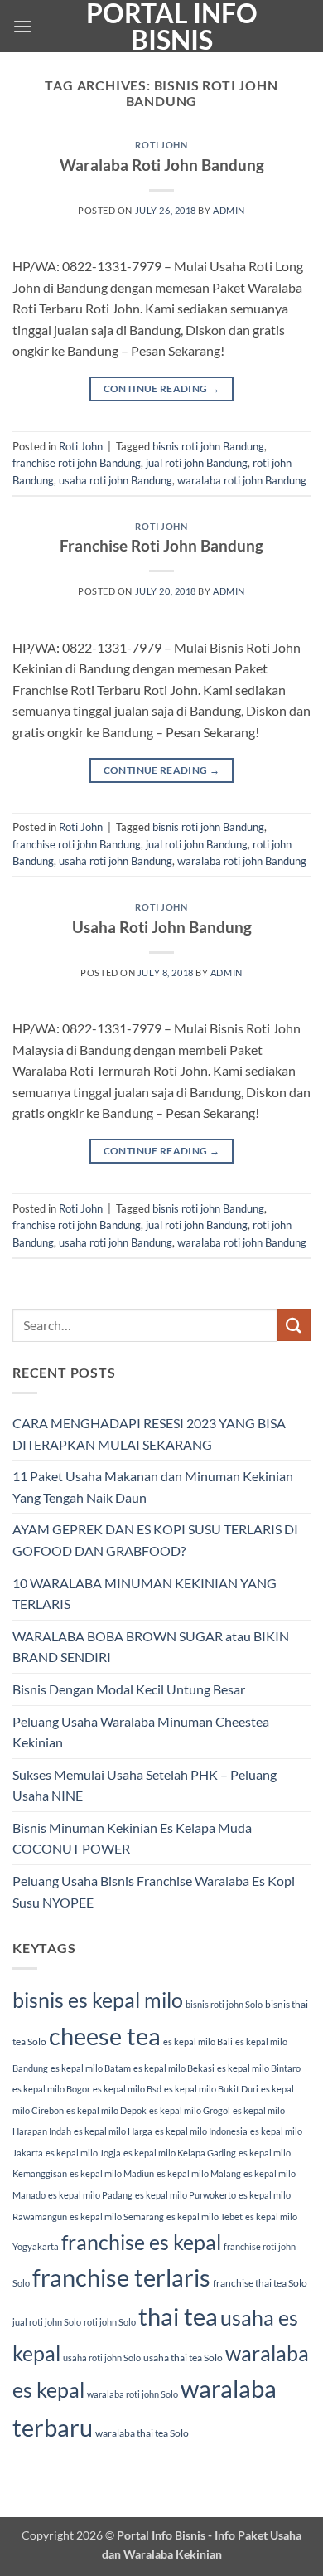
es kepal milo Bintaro (259, 2068)
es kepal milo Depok (106, 2110)
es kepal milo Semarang (117, 2216)
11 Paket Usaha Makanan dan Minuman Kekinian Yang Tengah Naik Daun (153, 1487)
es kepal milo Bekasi (174, 2068)
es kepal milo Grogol (190, 2110)
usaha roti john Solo (102, 2357)
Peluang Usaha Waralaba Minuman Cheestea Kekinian (141, 1732)
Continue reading (162, 389)
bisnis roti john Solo (224, 2004)
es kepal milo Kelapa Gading (180, 2153)
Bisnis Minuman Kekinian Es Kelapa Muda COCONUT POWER (132, 1838)
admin (229, 210)
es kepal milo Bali (198, 2041)
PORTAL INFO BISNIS (172, 27)
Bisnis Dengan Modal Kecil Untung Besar (129, 1689)
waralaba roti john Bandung (242, 480)
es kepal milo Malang (199, 2173)
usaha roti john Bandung (116, 480)
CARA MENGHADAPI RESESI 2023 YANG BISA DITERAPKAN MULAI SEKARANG (149, 1434)
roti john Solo (110, 2322)
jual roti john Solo (47, 2322)
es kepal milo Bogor (51, 2089)
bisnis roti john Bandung (208, 446)
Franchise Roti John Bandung (161, 545)
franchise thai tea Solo (260, 2283)
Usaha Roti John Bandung (162, 927)
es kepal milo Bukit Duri (211, 2089)
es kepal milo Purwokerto (186, 2195)
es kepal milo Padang (90, 2195)
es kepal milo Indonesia (201, 2131)
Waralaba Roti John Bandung (162, 165)
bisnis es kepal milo (98, 2000)
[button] (22, 26)
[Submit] (294, 1325)
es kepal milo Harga (113, 2131)
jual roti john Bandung (197, 463)
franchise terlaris (121, 2277)
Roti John (161, 145)
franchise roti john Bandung (77, 463)
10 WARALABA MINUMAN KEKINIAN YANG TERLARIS (145, 1594)
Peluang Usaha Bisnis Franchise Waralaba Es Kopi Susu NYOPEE (154, 1891)
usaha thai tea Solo (183, 2357)
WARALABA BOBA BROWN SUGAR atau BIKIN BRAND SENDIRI (151, 1647)
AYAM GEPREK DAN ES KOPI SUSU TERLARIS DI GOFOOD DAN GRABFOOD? (155, 1540)
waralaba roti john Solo (133, 2394)
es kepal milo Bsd (127, 2089)
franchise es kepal (141, 2242)
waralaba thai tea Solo (142, 2433)
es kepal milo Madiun (112, 2173)
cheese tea (105, 2036)
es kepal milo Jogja (83, 2153)
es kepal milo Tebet (205, 2216)
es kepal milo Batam (91, 2068)
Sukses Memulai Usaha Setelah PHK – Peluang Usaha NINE (145, 1785)
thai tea (178, 2316)
